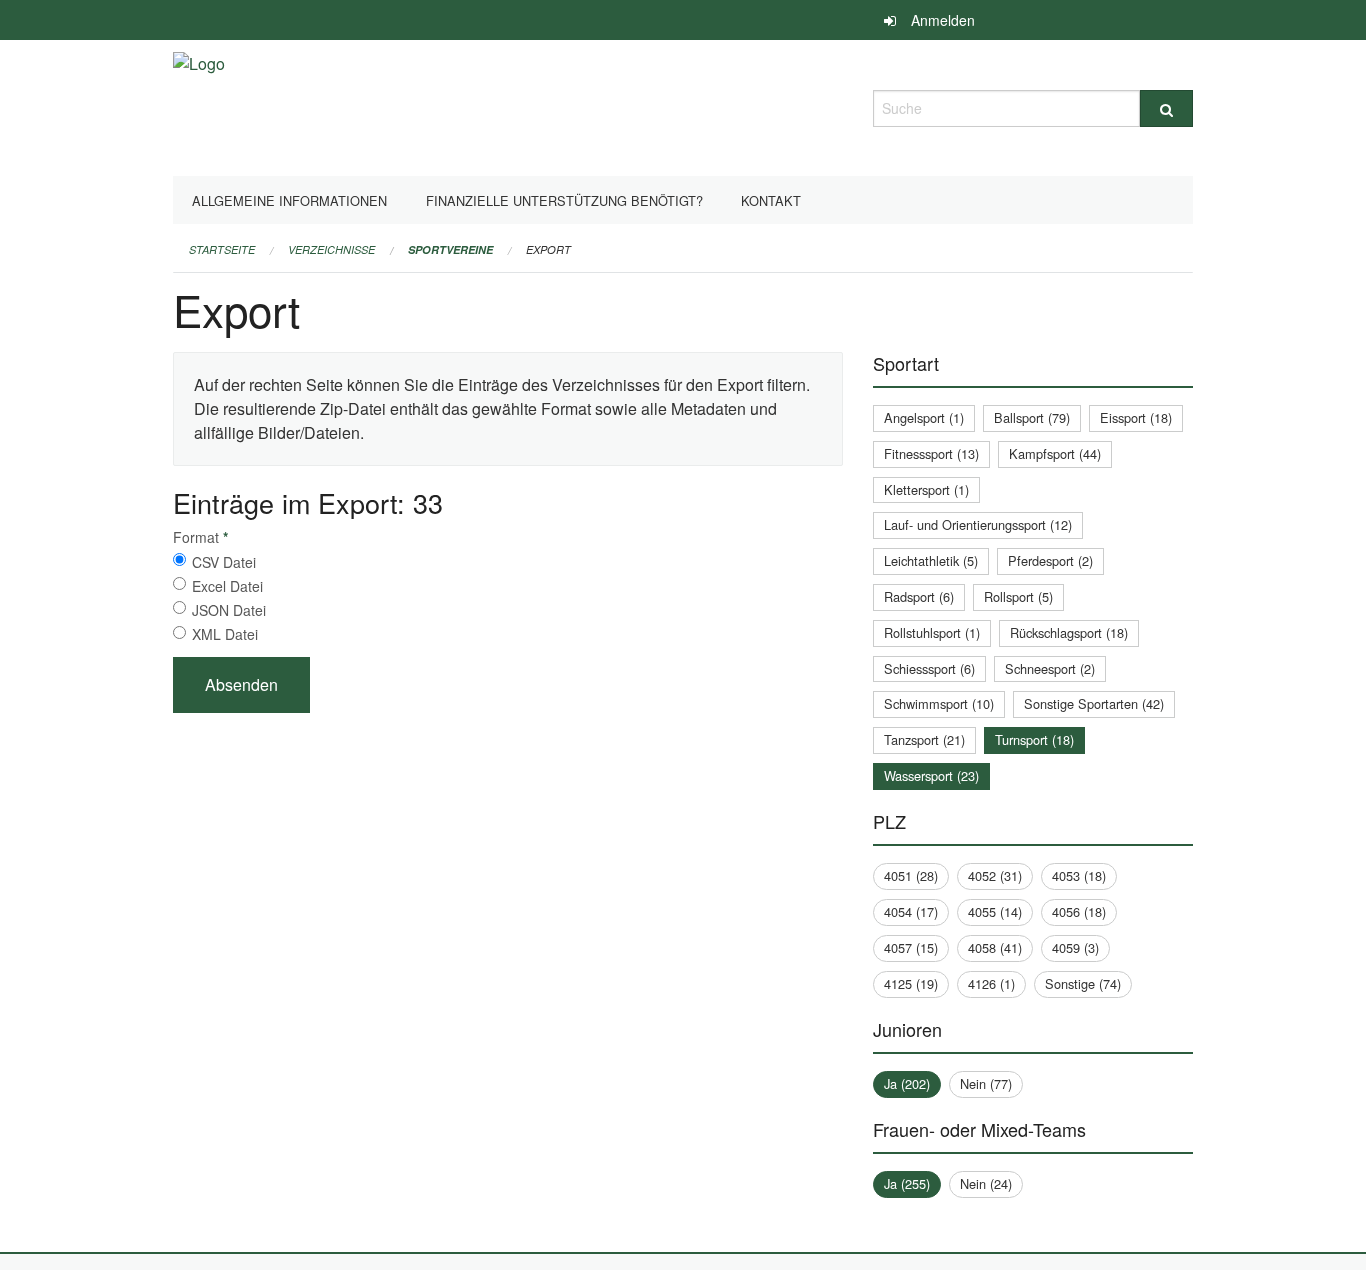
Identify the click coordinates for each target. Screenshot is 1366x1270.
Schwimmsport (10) (939, 703)
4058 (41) (995, 947)
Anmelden (943, 20)
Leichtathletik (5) (931, 560)
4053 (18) (1079, 875)
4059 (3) (1075, 947)
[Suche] (1166, 108)
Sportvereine (450, 249)
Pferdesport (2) (1050, 560)
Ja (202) (907, 1083)
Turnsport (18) (1034, 739)
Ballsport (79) (1032, 417)
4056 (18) (1079, 911)
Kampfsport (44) (1055, 453)
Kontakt (771, 200)
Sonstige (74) (1083, 983)
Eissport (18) (1136, 417)
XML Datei (225, 634)
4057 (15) (911, 947)
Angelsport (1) (924, 417)
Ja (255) (907, 1183)
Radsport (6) (919, 596)
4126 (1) (991, 983)
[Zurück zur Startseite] (199, 105)
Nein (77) (986, 1083)
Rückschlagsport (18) (1069, 632)
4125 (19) (911, 983)
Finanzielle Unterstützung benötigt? (564, 200)
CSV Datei (224, 562)
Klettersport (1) (926, 489)
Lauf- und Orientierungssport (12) (978, 524)
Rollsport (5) (1018, 596)
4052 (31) (995, 875)
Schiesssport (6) (929, 668)
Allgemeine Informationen (289, 200)
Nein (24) (986, 1183)
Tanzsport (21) (924, 739)
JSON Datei (229, 610)
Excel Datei (227, 586)
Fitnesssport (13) (931, 453)
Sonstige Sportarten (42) (1094, 703)
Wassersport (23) (931, 775)
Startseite (222, 249)
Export (548, 249)
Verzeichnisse (331, 249)
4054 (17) (911, 911)
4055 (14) (995, 911)
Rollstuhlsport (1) (932, 632)
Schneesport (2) (1050, 668)
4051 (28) (911, 875)
